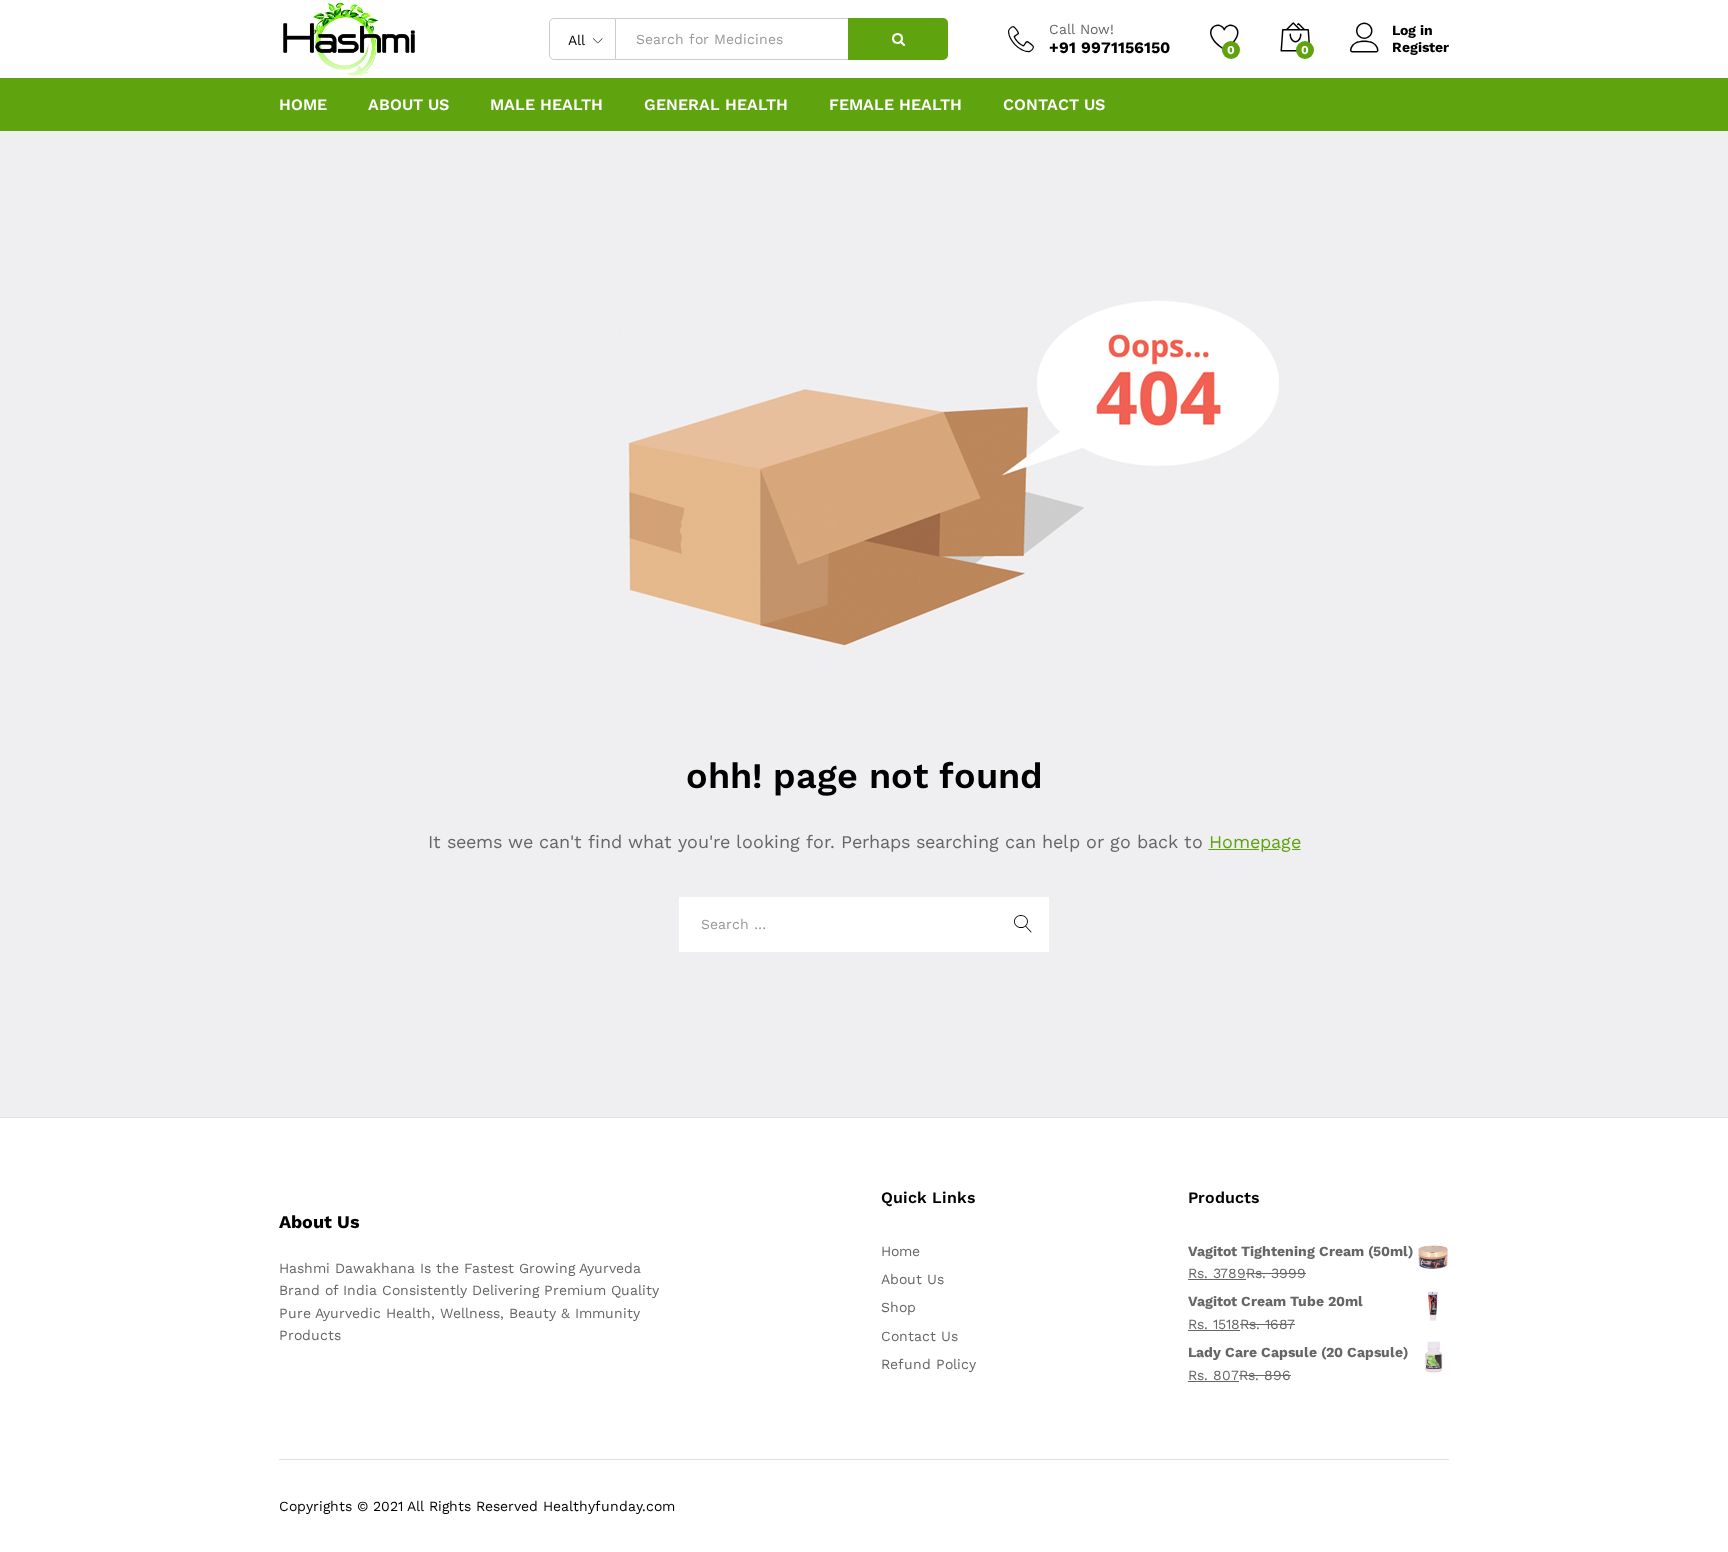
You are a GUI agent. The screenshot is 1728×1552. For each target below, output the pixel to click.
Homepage (1255, 841)
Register (1420, 47)
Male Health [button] (546, 105)
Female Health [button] (895, 105)
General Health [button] (716, 105)
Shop (898, 1307)
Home (303, 105)
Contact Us (1054, 105)
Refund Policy (928, 1364)
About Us (408, 105)
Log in (1412, 30)
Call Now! (1081, 29)
